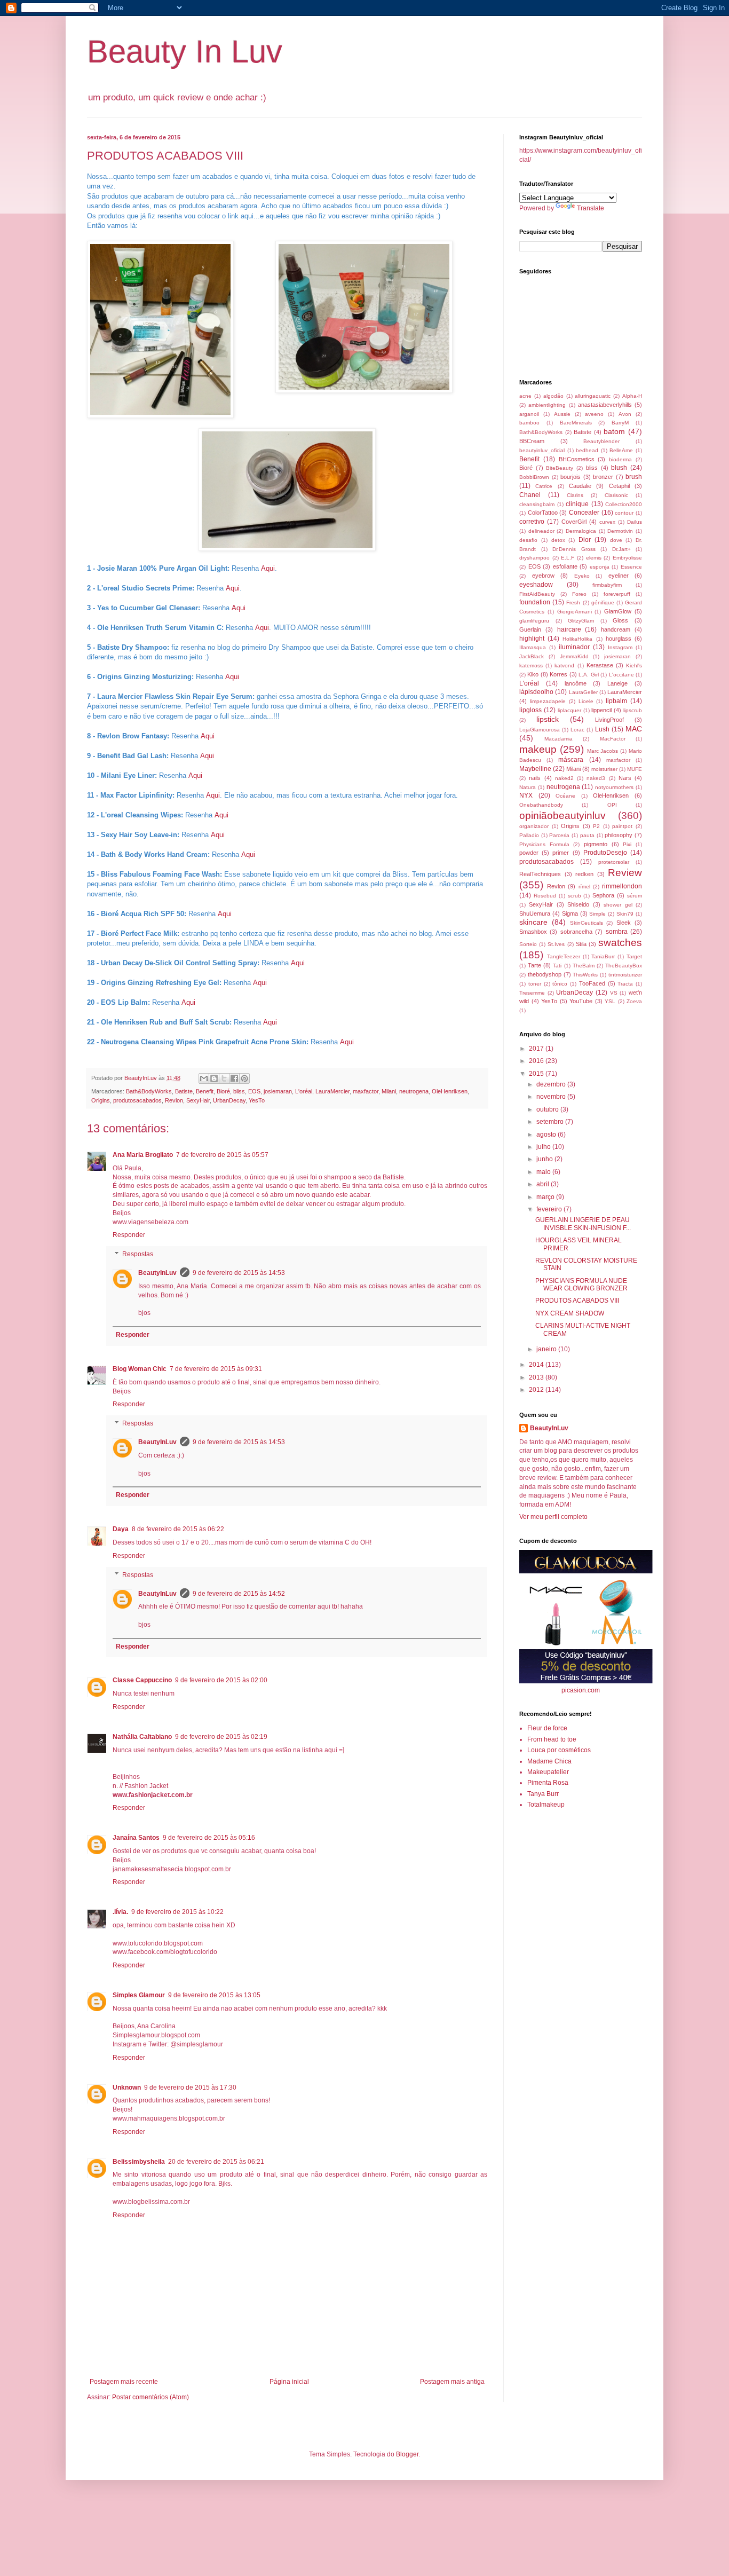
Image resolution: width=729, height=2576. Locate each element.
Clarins (575, 495)
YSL (610, 1001)
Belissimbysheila (139, 2162)
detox (558, 540)
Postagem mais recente (124, 2382)
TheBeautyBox (624, 966)
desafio (528, 540)
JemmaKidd (574, 656)
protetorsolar (614, 862)
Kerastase (600, 665)
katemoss (531, 665)
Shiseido (578, 904)
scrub (575, 896)
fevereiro (550, 1209)
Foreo (579, 594)
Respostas (138, 1254)
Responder (129, 1235)
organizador (534, 826)
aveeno (594, 414)
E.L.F (568, 558)
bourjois (570, 477)
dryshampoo (534, 558)
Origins (101, 1100)
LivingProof (609, 720)
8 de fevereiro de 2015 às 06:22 (178, 1529)
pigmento (596, 844)
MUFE (635, 769)
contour (624, 513)
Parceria (559, 835)
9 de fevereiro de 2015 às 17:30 (190, 2087)
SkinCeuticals (587, 923)
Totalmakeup (546, 1805)
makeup (538, 749)
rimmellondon (622, 886)
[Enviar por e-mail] (204, 1078)
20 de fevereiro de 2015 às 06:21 (216, 2162)
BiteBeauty (560, 468)
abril (544, 1184)
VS (614, 993)
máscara (571, 760)
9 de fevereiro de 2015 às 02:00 (221, 1680)
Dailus (635, 522)
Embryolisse (627, 558)
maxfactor (366, 1091)
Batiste (184, 1091)
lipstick (548, 719)
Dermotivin (620, 531)
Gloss (620, 620)
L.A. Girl (588, 675)
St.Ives (556, 944)
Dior (585, 540)
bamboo (529, 423)
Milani (389, 1091)
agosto (547, 1135)
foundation (535, 602)
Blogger (407, 2454)
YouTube (581, 1001)
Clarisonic (616, 495)
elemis (594, 558)
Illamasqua (533, 647)
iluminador (574, 647)
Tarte (534, 965)
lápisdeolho (536, 692)
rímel (584, 887)
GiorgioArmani (575, 612)
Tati (557, 966)
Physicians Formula (544, 844)
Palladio (529, 835)
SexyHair (198, 1100)
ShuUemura (535, 913)
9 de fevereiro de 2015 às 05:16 (209, 1838)
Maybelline (535, 769)
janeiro (547, 1349)
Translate (591, 208)
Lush (602, 729)
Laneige (617, 683)
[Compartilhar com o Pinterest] (244, 1078)
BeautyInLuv (157, 1273)
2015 (537, 1074)
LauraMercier (332, 1091)
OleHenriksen (450, 1091)
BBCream (532, 441)
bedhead (587, 450)
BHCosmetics (577, 459)
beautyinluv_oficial (542, 450)
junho (545, 1159)
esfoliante (565, 566)
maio (544, 1172)
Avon (625, 414)
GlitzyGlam (581, 621)
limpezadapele (548, 701)
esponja (600, 567)
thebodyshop (545, 974)
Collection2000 (624, 504)
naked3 (596, 778)
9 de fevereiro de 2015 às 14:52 (239, 1594)
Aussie (562, 414)
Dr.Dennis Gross (574, 549)
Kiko (533, 674)
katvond (564, 665)
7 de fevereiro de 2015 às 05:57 (222, 1155)
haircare (569, 629)
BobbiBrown (534, 477)
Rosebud (545, 896)
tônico (560, 984)
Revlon (174, 1100)
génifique (603, 602)
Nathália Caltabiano (142, 1737)
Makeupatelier (548, 1772)
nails (535, 778)
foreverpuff (617, 594)
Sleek (624, 923)
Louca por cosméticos (559, 1750)
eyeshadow (536, 585)
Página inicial (289, 2382)
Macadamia (558, 739)
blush (619, 468)
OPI (612, 805)
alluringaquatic (593, 396)
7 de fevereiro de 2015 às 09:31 (216, 1369)
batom (614, 431)
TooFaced (592, 983)
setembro (551, 1122)
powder (529, 853)
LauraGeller (583, 692)
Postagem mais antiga (452, 2382)
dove (616, 540)
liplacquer (569, 710)
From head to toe (552, 1739)
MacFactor (613, 739)
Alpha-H (632, 396)
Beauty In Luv (185, 52)
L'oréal (304, 1091)
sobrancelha (576, 932)
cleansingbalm (537, 504)
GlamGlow (618, 611)
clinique (577, 504)
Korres (558, 674)
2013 (537, 1377)
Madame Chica (549, 1761)
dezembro (552, 1084)
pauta (587, 835)
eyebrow (543, 576)
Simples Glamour (139, 1995)
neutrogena (414, 1091)
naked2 (564, 778)
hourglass (619, 639)
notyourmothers (614, 787)
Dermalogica (581, 531)
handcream (616, 629)
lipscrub (633, 710)
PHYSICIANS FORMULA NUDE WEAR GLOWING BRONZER (581, 1285)
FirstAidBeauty (537, 594)
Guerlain (530, 629)
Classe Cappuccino (142, 1680)
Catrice (544, 486)
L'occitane (621, 675)
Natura (528, 787)
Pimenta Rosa (548, 1783)
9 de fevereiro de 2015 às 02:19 (221, 1737)
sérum (635, 896)
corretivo (532, 522)
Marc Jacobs (603, 751)
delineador (541, 531)
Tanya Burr (543, 1794)
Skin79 (625, 914)
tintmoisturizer (625, 975)
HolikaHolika (577, 639)
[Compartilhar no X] (224, 1078)
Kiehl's (634, 665)
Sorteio (528, 944)
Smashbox (533, 932)
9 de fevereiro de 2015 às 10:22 (177, 1912)
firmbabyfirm (607, 585)
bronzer (603, 477)
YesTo (257, 1100)
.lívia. (120, 1912)
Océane (565, 796)
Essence (631, 567)
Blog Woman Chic (140, 1369)
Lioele (586, 701)
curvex (607, 522)
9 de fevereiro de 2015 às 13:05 (214, 1995)
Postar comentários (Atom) (150, 2397)
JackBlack (532, 656)
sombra (617, 932)
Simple (597, 914)
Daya (121, 1529)
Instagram (620, 647)
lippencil (601, 710)
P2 (596, 826)
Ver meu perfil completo (553, 1517)
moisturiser (604, 769)
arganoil (529, 414)
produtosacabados (137, 1100)
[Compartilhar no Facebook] (234, 1078)
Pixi (627, 844)
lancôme (576, 683)
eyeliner (619, 576)
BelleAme (621, 450)
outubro (548, 1109)
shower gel (618, 905)
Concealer (584, 513)
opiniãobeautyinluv (562, 816)
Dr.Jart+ (621, 549)
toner (535, 984)
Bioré (223, 1091)
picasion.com (581, 1690)
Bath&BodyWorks (149, 1091)
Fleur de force (547, 1728)
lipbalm (616, 701)
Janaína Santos (136, 1838)
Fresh (573, 602)
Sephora (603, 895)
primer (561, 853)
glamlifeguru (534, 621)
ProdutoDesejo (605, 853)
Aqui (268, 568)
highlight (532, 639)
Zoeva (634, 1001)
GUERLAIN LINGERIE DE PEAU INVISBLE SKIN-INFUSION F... (583, 1224)
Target (634, 956)
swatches (620, 943)
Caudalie (580, 486)
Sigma (570, 913)
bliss (239, 1091)
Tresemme (532, 993)
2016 (537, 1061)
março (546, 1197)
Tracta (625, 984)
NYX (526, 795)
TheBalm (584, 966)
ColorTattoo (543, 513)
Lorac (577, 730)
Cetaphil (619, 486)
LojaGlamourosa (540, 730)
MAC (634, 729)
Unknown (127, 2087)
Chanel (530, 495)
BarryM (620, 423)
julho (544, 1147)
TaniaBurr (603, 956)
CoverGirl (574, 522)
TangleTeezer (564, 956)
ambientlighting (547, 405)
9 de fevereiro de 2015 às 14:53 (239, 1273)
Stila (581, 944)
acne (525, 396)
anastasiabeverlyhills (605, 405)
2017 (537, 1049)
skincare (533, 922)
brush (634, 477)
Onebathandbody (541, 805)
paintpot (622, 826)
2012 (537, 1390)
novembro (552, 1097)
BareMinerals (576, 423)
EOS (254, 1091)
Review (625, 873)
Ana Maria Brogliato (143, 1155)
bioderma (620, 459)
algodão (553, 396)
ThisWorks (585, 975)
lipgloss (530, 710)
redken (584, 874)
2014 (537, 1365)
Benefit (205, 1091)
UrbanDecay (229, 1100)
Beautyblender (601, 441)
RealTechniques (540, 874)
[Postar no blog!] (214, 1078)
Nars (625, 778)
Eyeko (582, 576)
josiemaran (278, 1091)
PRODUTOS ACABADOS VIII (577, 1301)
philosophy (619, 835)
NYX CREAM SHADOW (570, 1313)
